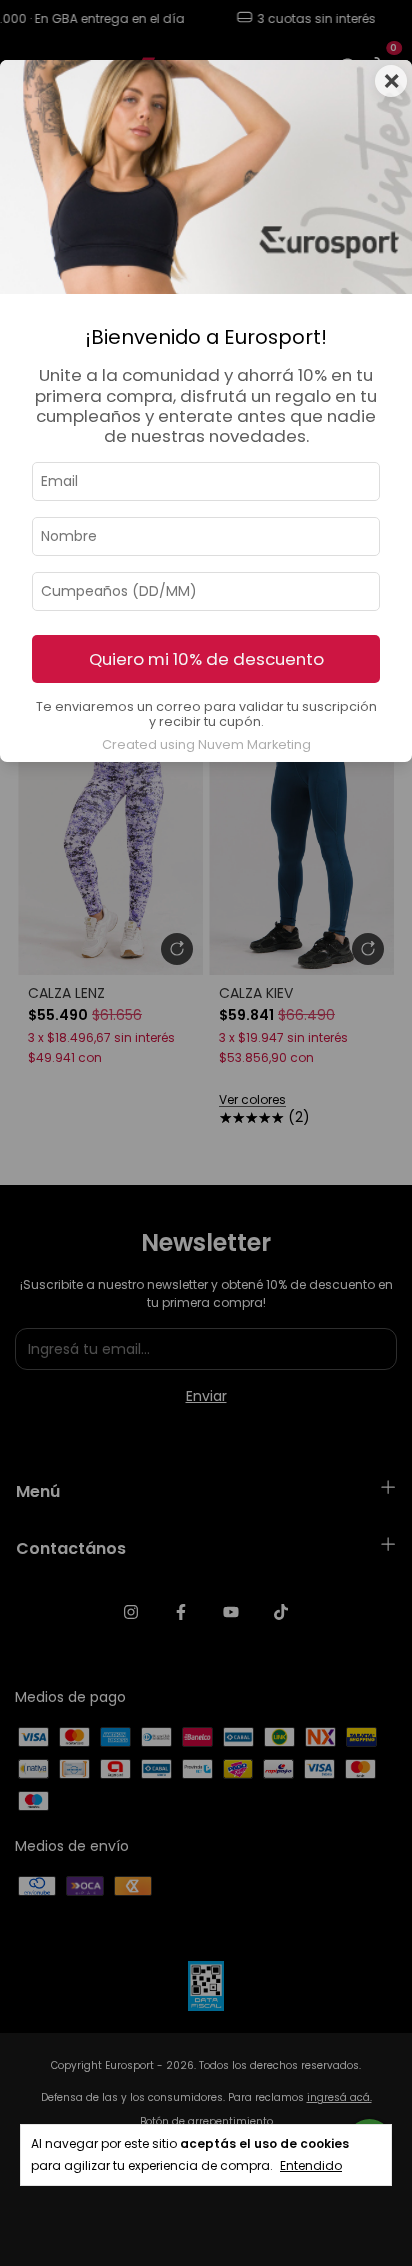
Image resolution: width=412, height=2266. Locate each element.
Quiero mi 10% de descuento (206, 659)
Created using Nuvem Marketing (206, 744)
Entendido (311, 2165)
